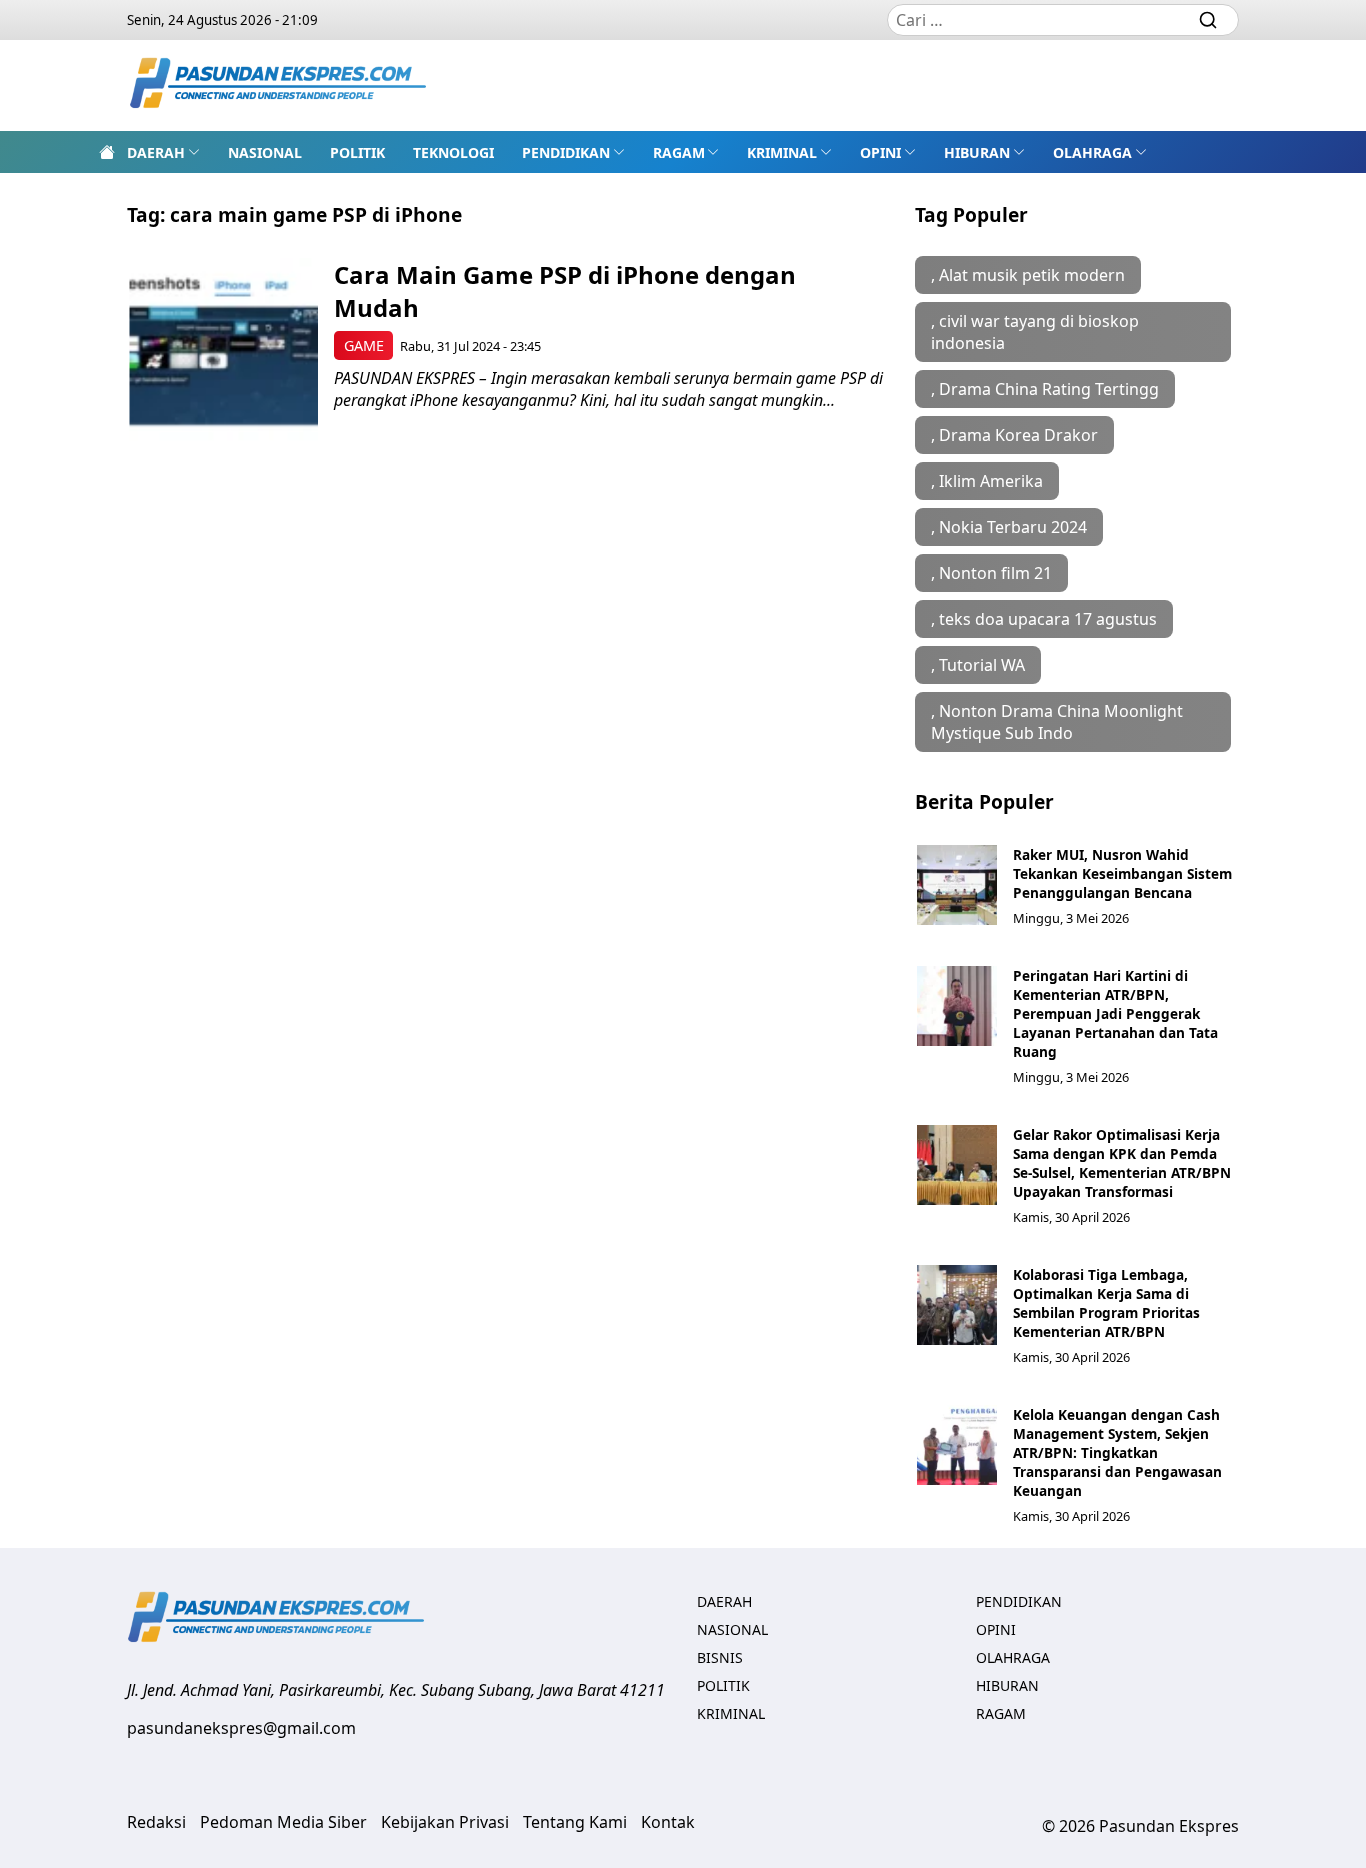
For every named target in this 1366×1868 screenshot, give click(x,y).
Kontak (668, 1822)
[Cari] (1208, 20)
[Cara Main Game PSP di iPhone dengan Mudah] (223, 352)
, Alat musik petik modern (1028, 275)
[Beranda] (107, 152)
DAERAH (156, 152)
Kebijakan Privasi (445, 1822)
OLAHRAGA (1092, 152)
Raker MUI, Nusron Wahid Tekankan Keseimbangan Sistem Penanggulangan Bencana (1122, 873)
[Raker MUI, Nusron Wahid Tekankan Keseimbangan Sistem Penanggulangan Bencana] (957, 885)
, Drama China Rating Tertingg (1045, 389)
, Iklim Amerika (987, 481)
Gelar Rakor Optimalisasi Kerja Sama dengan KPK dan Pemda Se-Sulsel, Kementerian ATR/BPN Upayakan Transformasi (1122, 1163)
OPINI (880, 152)
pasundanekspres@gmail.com (241, 1728)
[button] (163, 152)
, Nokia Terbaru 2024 (1009, 527)
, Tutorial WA (978, 665)
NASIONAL (265, 152)
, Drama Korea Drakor (1014, 435)
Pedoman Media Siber (283, 1822)
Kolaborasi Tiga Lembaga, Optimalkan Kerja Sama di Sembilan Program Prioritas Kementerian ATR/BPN (1106, 1303)
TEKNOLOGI (453, 152)
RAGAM (679, 152)
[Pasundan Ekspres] (279, 85)
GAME (364, 345)
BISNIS (720, 1657)
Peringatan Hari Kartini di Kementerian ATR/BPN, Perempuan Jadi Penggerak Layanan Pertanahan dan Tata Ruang (1115, 1013)
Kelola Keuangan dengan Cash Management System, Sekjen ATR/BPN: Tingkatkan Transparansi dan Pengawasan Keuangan (1117, 1452)
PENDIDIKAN (566, 152)
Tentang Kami (575, 1822)
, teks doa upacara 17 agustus (1044, 619)
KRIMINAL (782, 152)
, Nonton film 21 (991, 573)
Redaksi (156, 1822)
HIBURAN (977, 152)
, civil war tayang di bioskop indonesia (1035, 332)
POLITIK (357, 152)
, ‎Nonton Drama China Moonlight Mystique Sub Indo (1057, 722)
